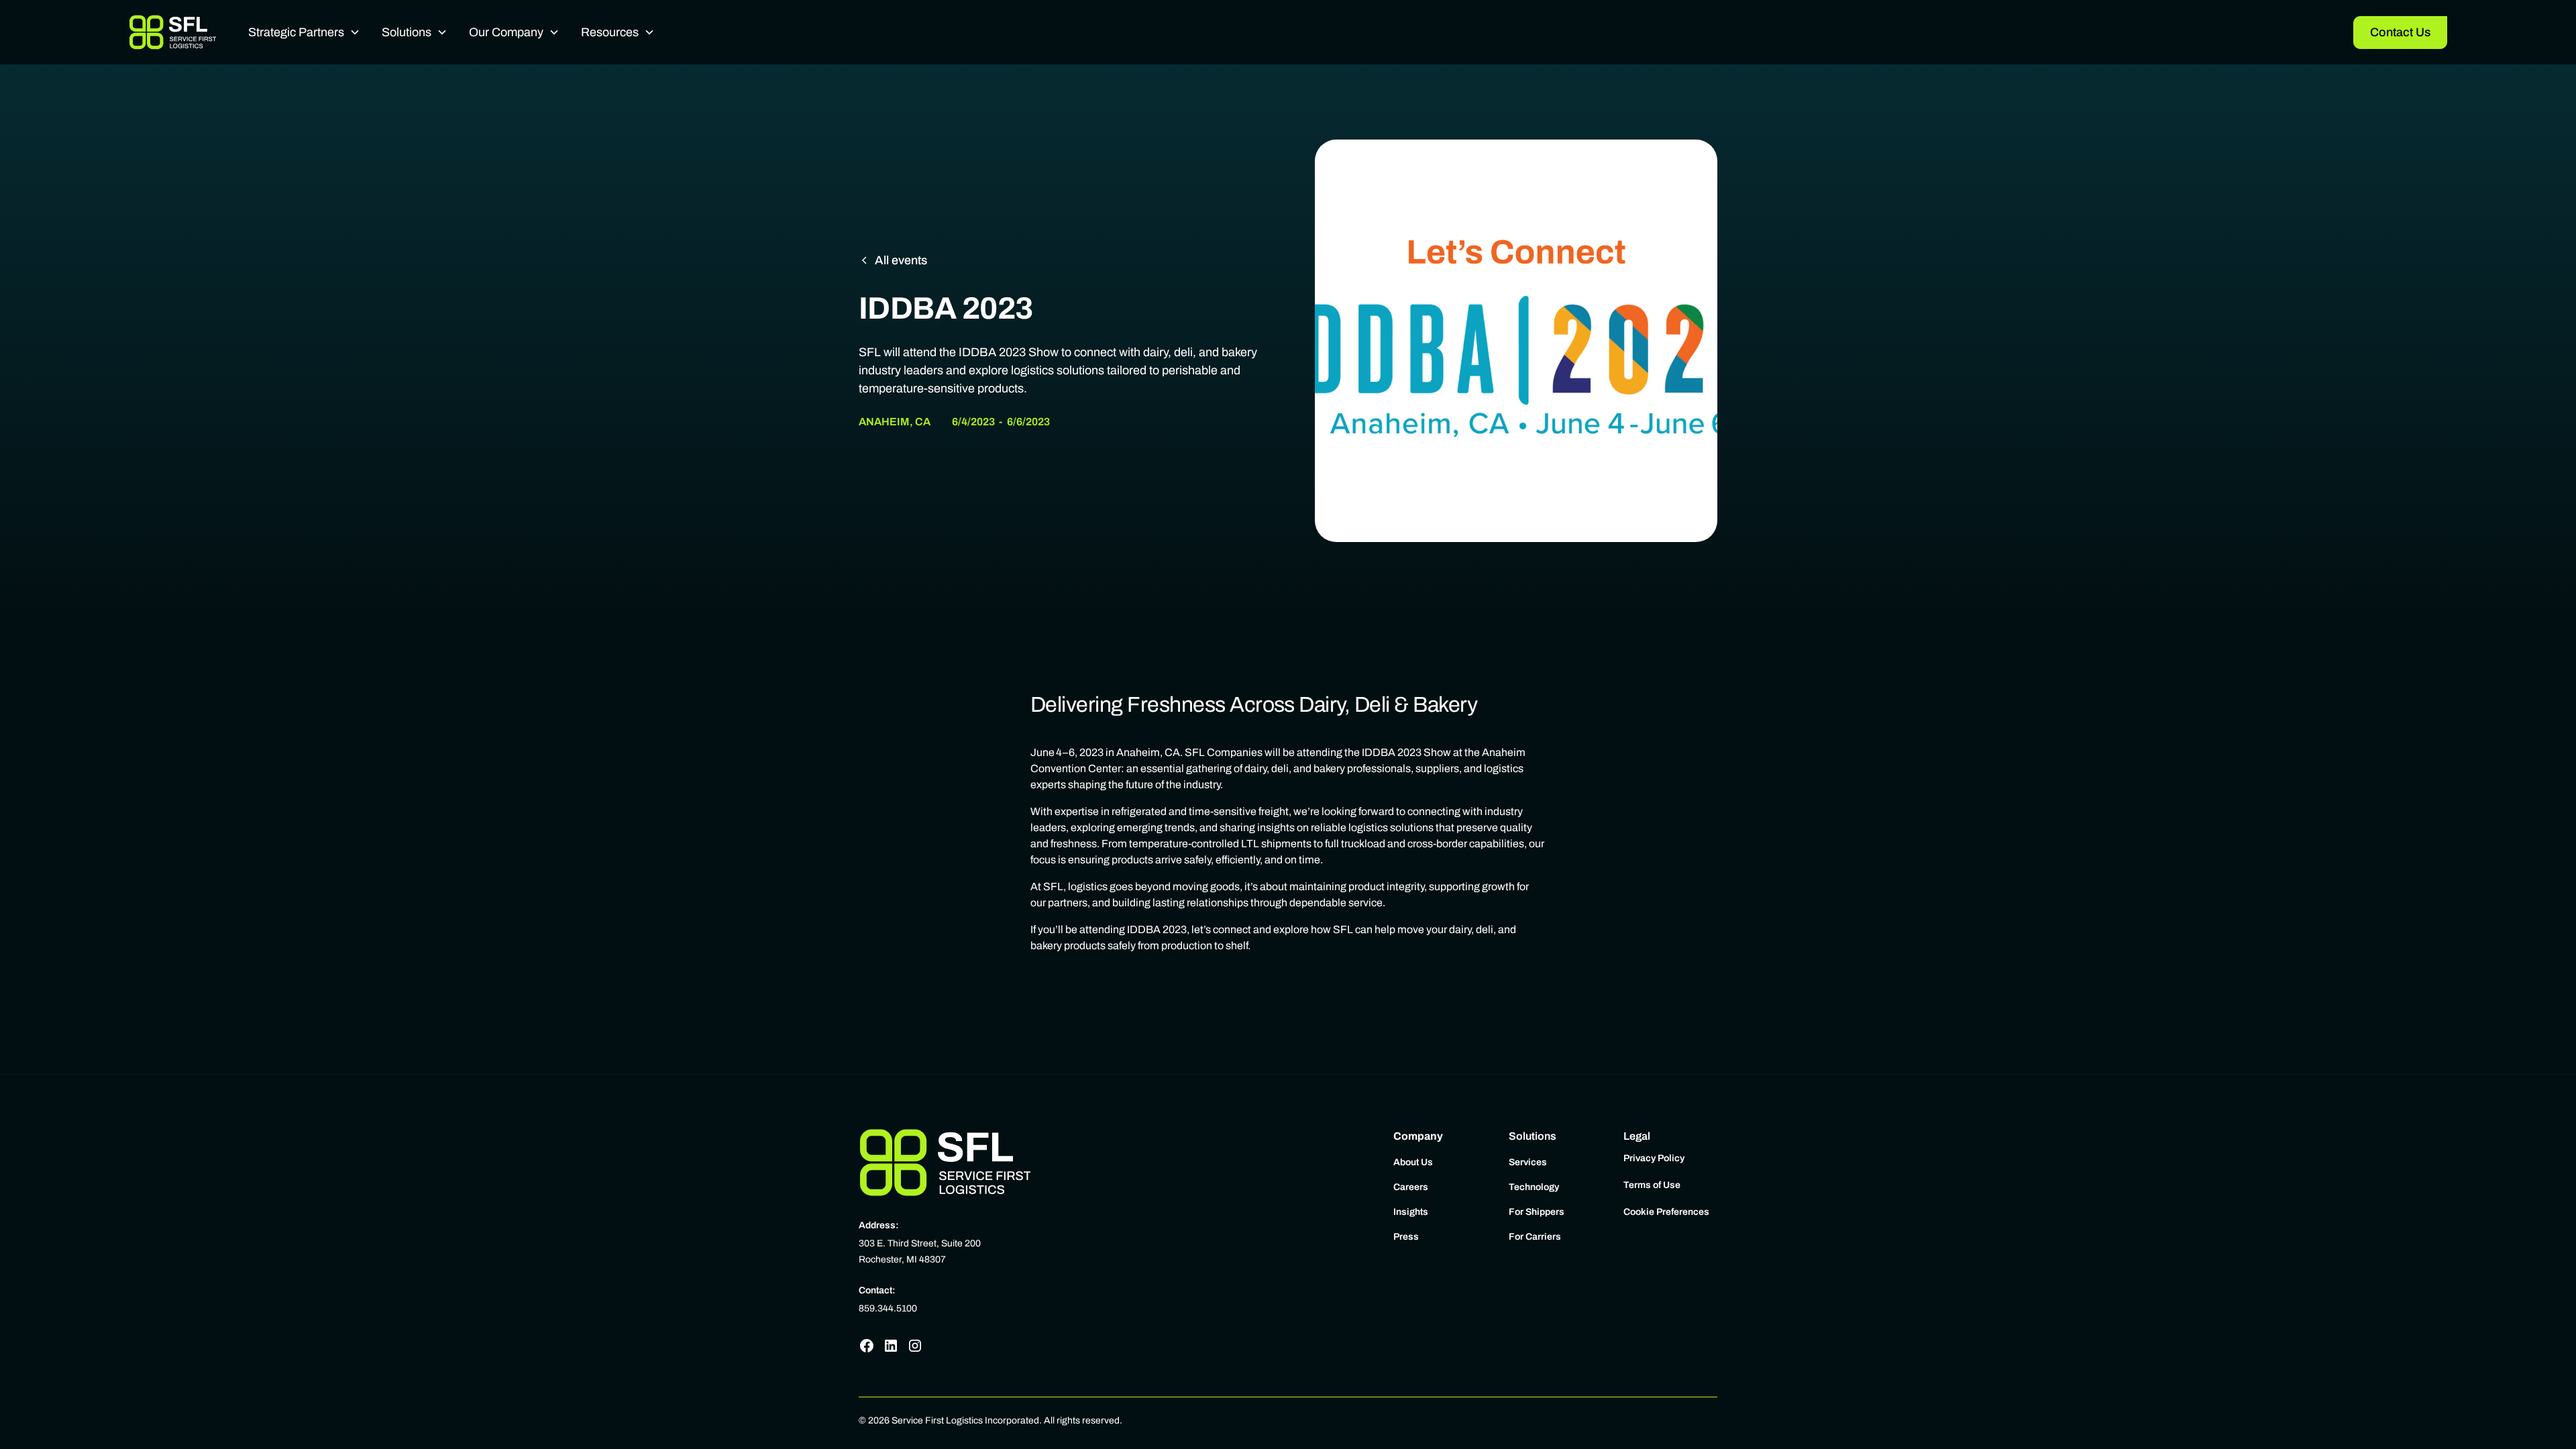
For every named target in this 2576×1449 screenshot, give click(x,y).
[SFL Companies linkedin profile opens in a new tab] (891, 1346)
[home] (172, 32)
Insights (1411, 1212)
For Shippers (1537, 1212)
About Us (1413, 1162)
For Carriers (1535, 1237)
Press (1406, 1237)
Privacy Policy (1654, 1158)
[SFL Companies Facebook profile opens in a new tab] (867, 1346)
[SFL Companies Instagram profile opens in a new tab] (915, 1346)
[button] (304, 33)
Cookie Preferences (1666, 1212)
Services (1528, 1162)
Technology (1534, 1187)
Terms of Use (1652, 1185)
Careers (1411, 1187)
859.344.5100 (888, 1308)
